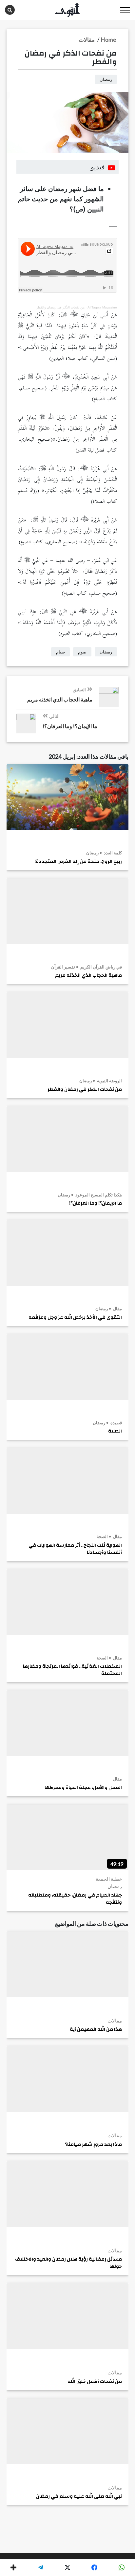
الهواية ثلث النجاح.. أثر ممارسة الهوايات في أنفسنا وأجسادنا (75, 1549)
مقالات (115, 2021)
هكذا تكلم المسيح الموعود (98, 1195)
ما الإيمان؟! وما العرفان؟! (96, 1203)
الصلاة (115, 1431)
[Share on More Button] (13, 2567)
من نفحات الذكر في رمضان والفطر (85, 1090)
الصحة (102, 1536)
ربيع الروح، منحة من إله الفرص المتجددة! (78, 862)
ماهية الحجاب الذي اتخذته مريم (88, 975)
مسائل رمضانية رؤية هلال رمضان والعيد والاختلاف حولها (68, 2263)
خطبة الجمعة (109, 1879)
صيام (60, 652)
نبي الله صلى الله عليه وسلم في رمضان (79, 2496)
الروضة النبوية (109, 1081)
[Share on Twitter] (67, 2567)
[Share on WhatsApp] (122, 2567)
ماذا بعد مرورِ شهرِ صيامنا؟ (93, 2145)
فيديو (98, 167)
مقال (117, 1309)
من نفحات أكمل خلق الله (95, 2382)
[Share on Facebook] (94, 2567)
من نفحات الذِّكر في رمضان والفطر (60, 307)
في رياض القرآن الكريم (101, 967)
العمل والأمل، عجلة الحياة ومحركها (83, 1788)
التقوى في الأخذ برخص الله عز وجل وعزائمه (75, 1317)
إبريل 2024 (62, 756)
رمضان (92, 853)
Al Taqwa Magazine (102, 307)
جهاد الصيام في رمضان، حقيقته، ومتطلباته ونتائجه (75, 1899)
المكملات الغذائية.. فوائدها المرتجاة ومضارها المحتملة (72, 1670)
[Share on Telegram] (40, 2567)
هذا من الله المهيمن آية (96, 2029)
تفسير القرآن (63, 967)
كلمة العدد (112, 853)
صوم (82, 652)
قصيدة (116, 1423)
